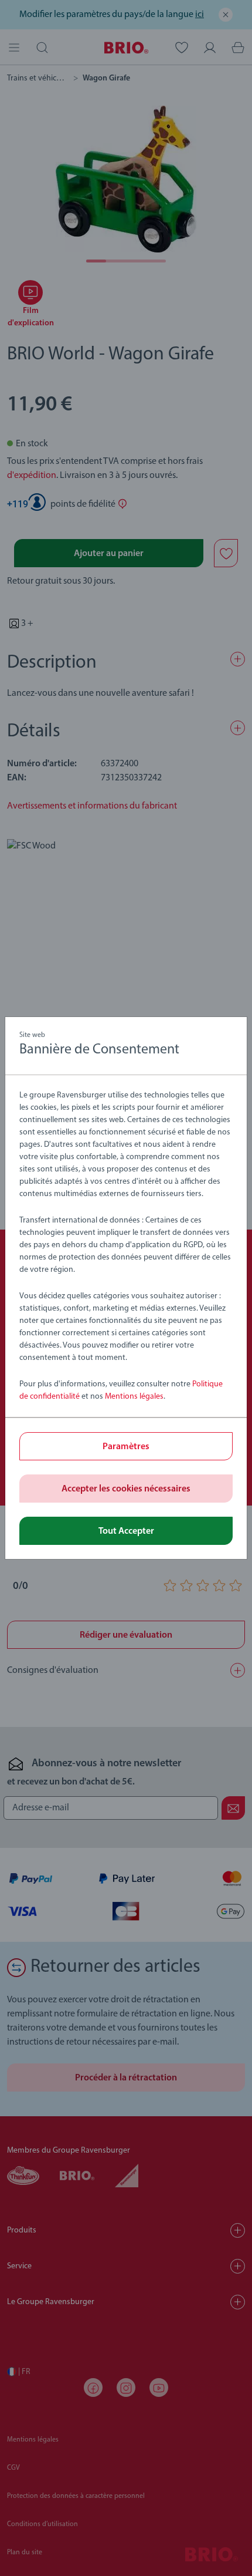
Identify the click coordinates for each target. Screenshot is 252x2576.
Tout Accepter (126, 1531)
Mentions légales (134, 1397)
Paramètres (126, 1447)
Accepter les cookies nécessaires (126, 1489)
